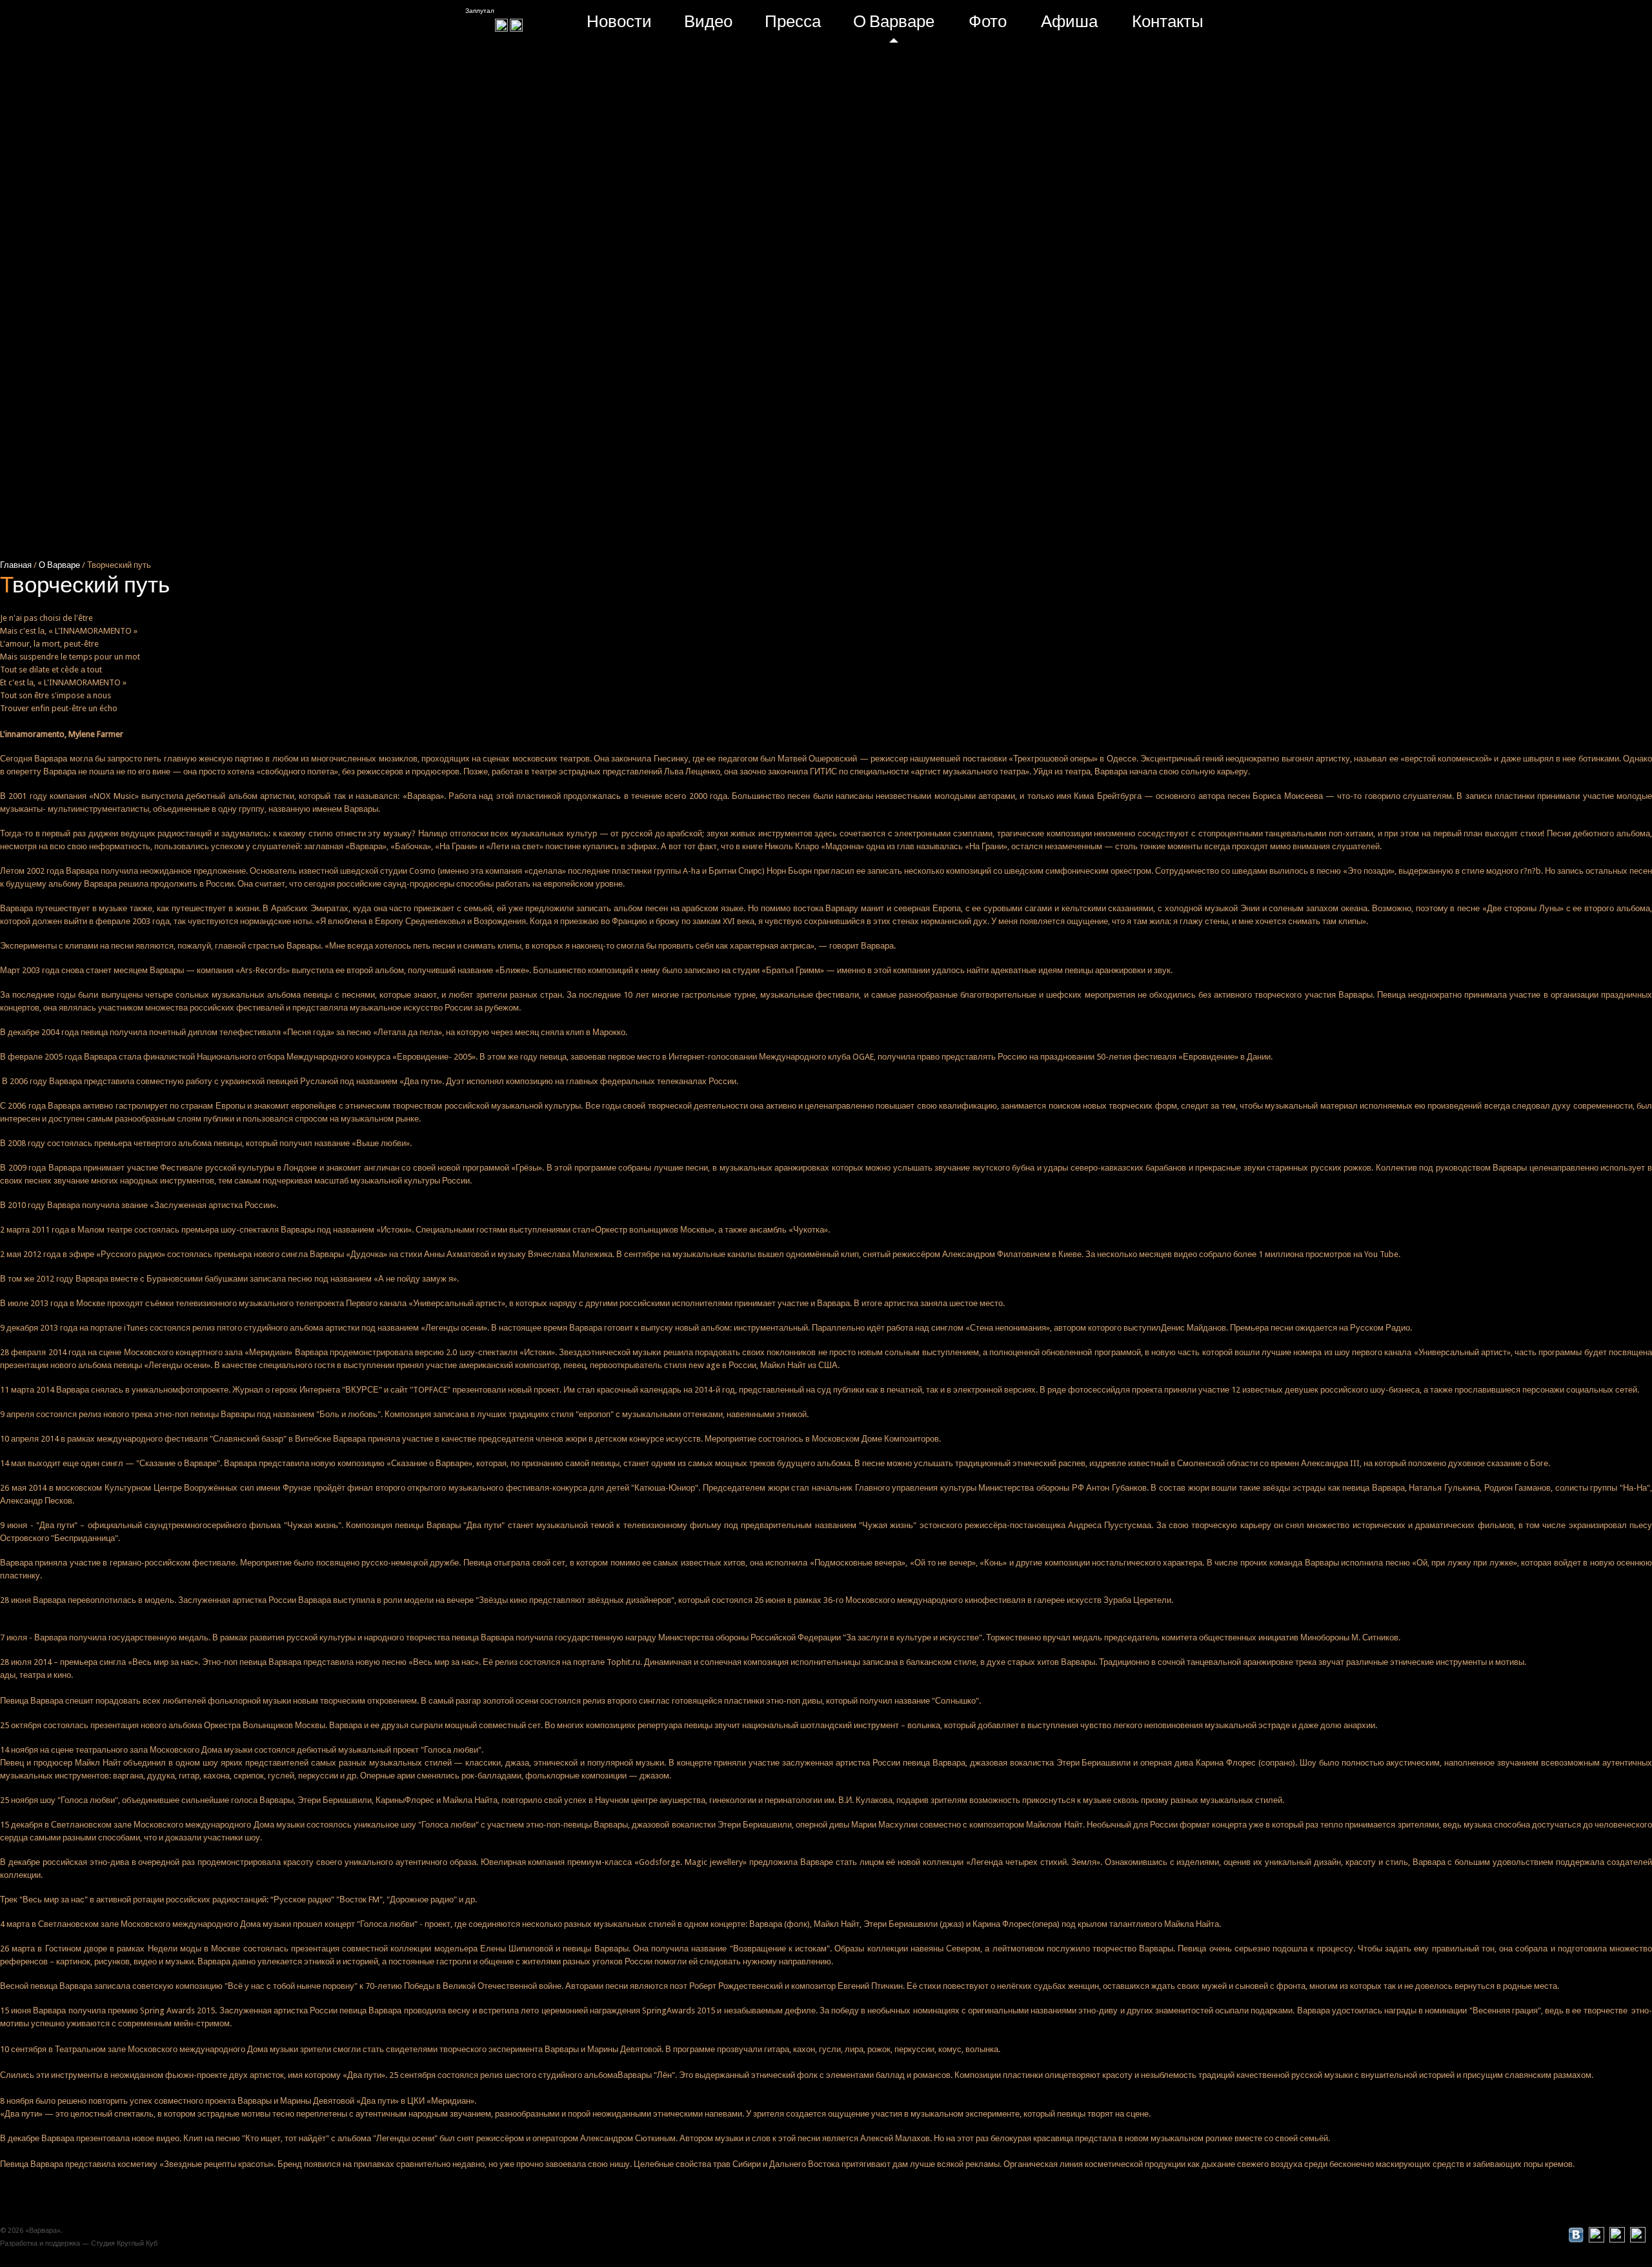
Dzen (1533, 2235)
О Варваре (894, 21)
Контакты (1168, 21)
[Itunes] (501, 24)
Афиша (1069, 21)
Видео (708, 21)
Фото (988, 21)
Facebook (1555, 2235)
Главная (17, 565)
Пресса (793, 21)
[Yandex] (516, 24)
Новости (619, 21)
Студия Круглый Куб (124, 2243)
